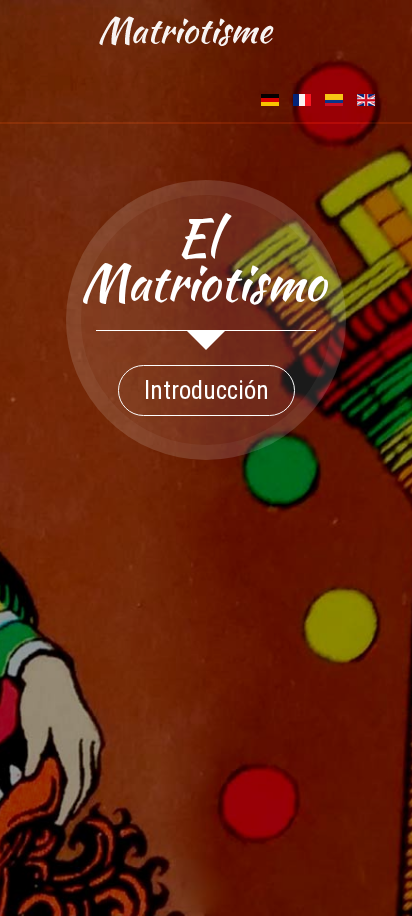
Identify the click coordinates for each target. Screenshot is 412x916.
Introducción (206, 390)
